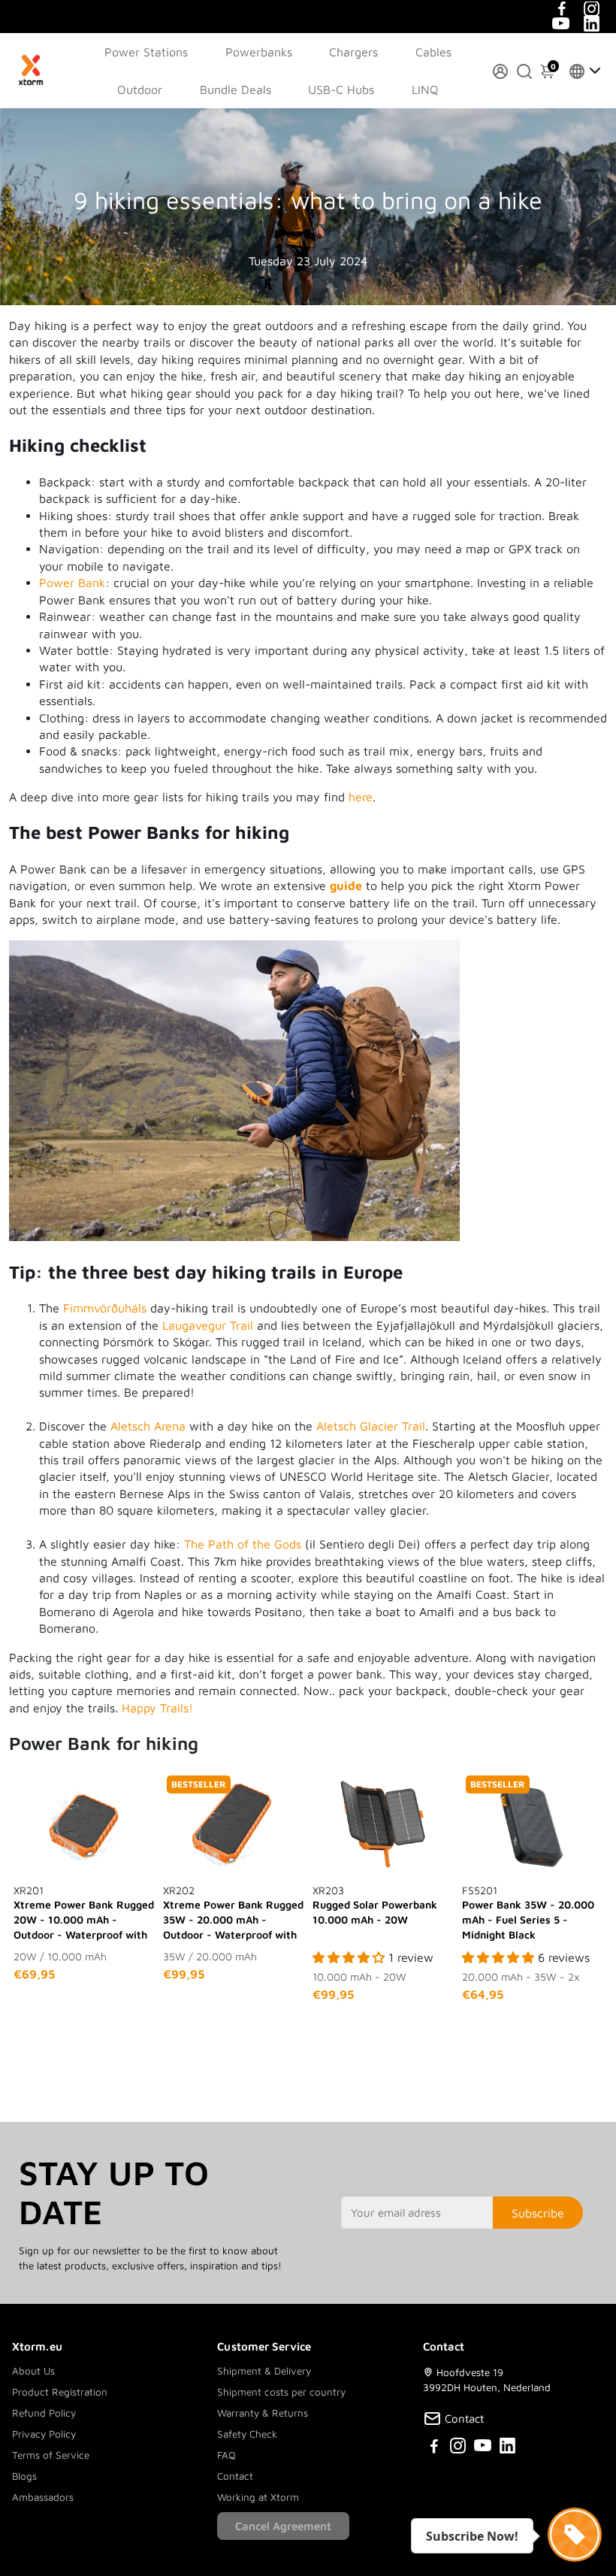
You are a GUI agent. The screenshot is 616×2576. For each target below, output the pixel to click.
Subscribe (538, 2213)
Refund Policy (44, 2413)
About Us (33, 2371)
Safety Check (247, 2434)
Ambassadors (43, 2497)
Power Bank (72, 583)
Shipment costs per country (281, 2392)
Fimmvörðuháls (105, 1308)
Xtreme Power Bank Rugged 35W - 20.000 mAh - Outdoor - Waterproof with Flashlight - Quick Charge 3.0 (233, 1913)
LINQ (425, 89)
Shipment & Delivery (264, 2371)
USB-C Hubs (341, 89)
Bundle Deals (236, 89)
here (361, 797)
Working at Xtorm (258, 2497)
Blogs (24, 2476)
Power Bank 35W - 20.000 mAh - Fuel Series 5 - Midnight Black (528, 1912)
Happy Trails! (157, 1708)
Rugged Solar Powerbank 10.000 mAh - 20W (375, 1905)
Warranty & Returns (263, 2413)
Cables (433, 52)
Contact (235, 2476)
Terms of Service (51, 2455)
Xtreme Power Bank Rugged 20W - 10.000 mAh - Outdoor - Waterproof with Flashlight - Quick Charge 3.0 (84, 1913)
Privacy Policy (44, 2434)
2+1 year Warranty (275, 15)
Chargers (353, 52)
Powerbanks (259, 52)
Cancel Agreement (283, 2526)
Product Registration (60, 2392)
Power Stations (146, 52)
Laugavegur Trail (208, 1325)
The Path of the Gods (243, 1544)
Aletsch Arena (148, 1426)
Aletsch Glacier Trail (371, 1426)
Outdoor (140, 89)
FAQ (226, 2455)
